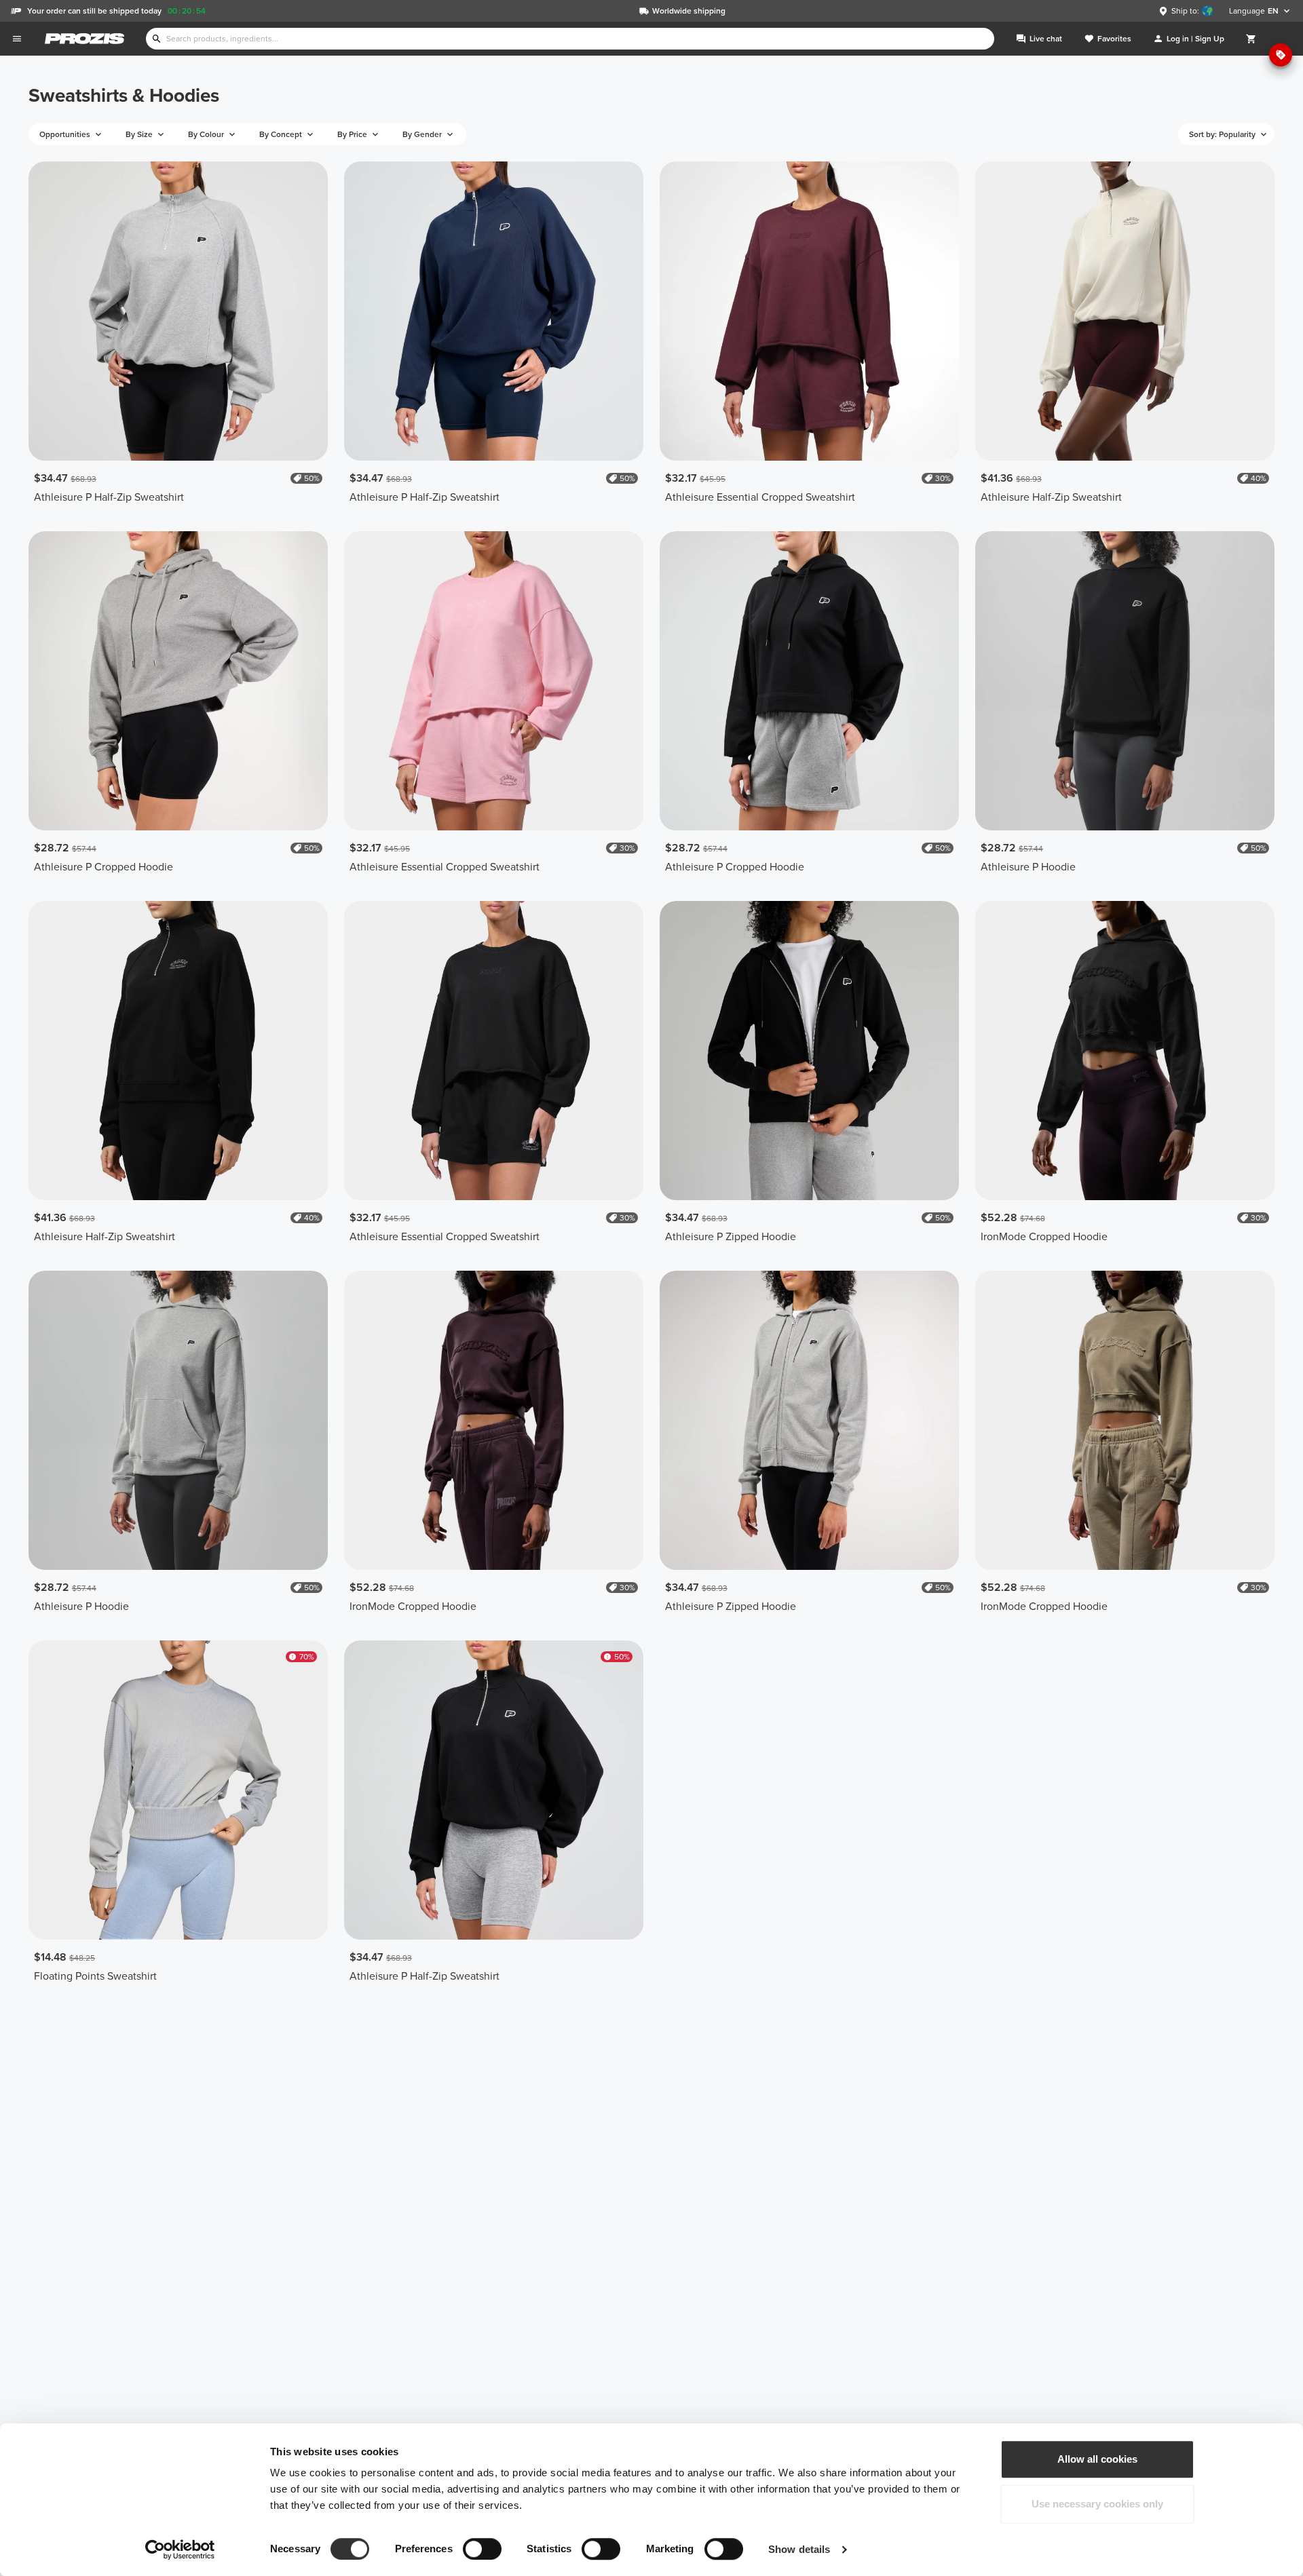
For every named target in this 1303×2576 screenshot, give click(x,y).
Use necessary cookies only (1097, 2504)
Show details (799, 2549)
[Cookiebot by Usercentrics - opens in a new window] (180, 2550)
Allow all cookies (1097, 2459)
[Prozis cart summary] (1251, 39)
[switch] (482, 2549)
